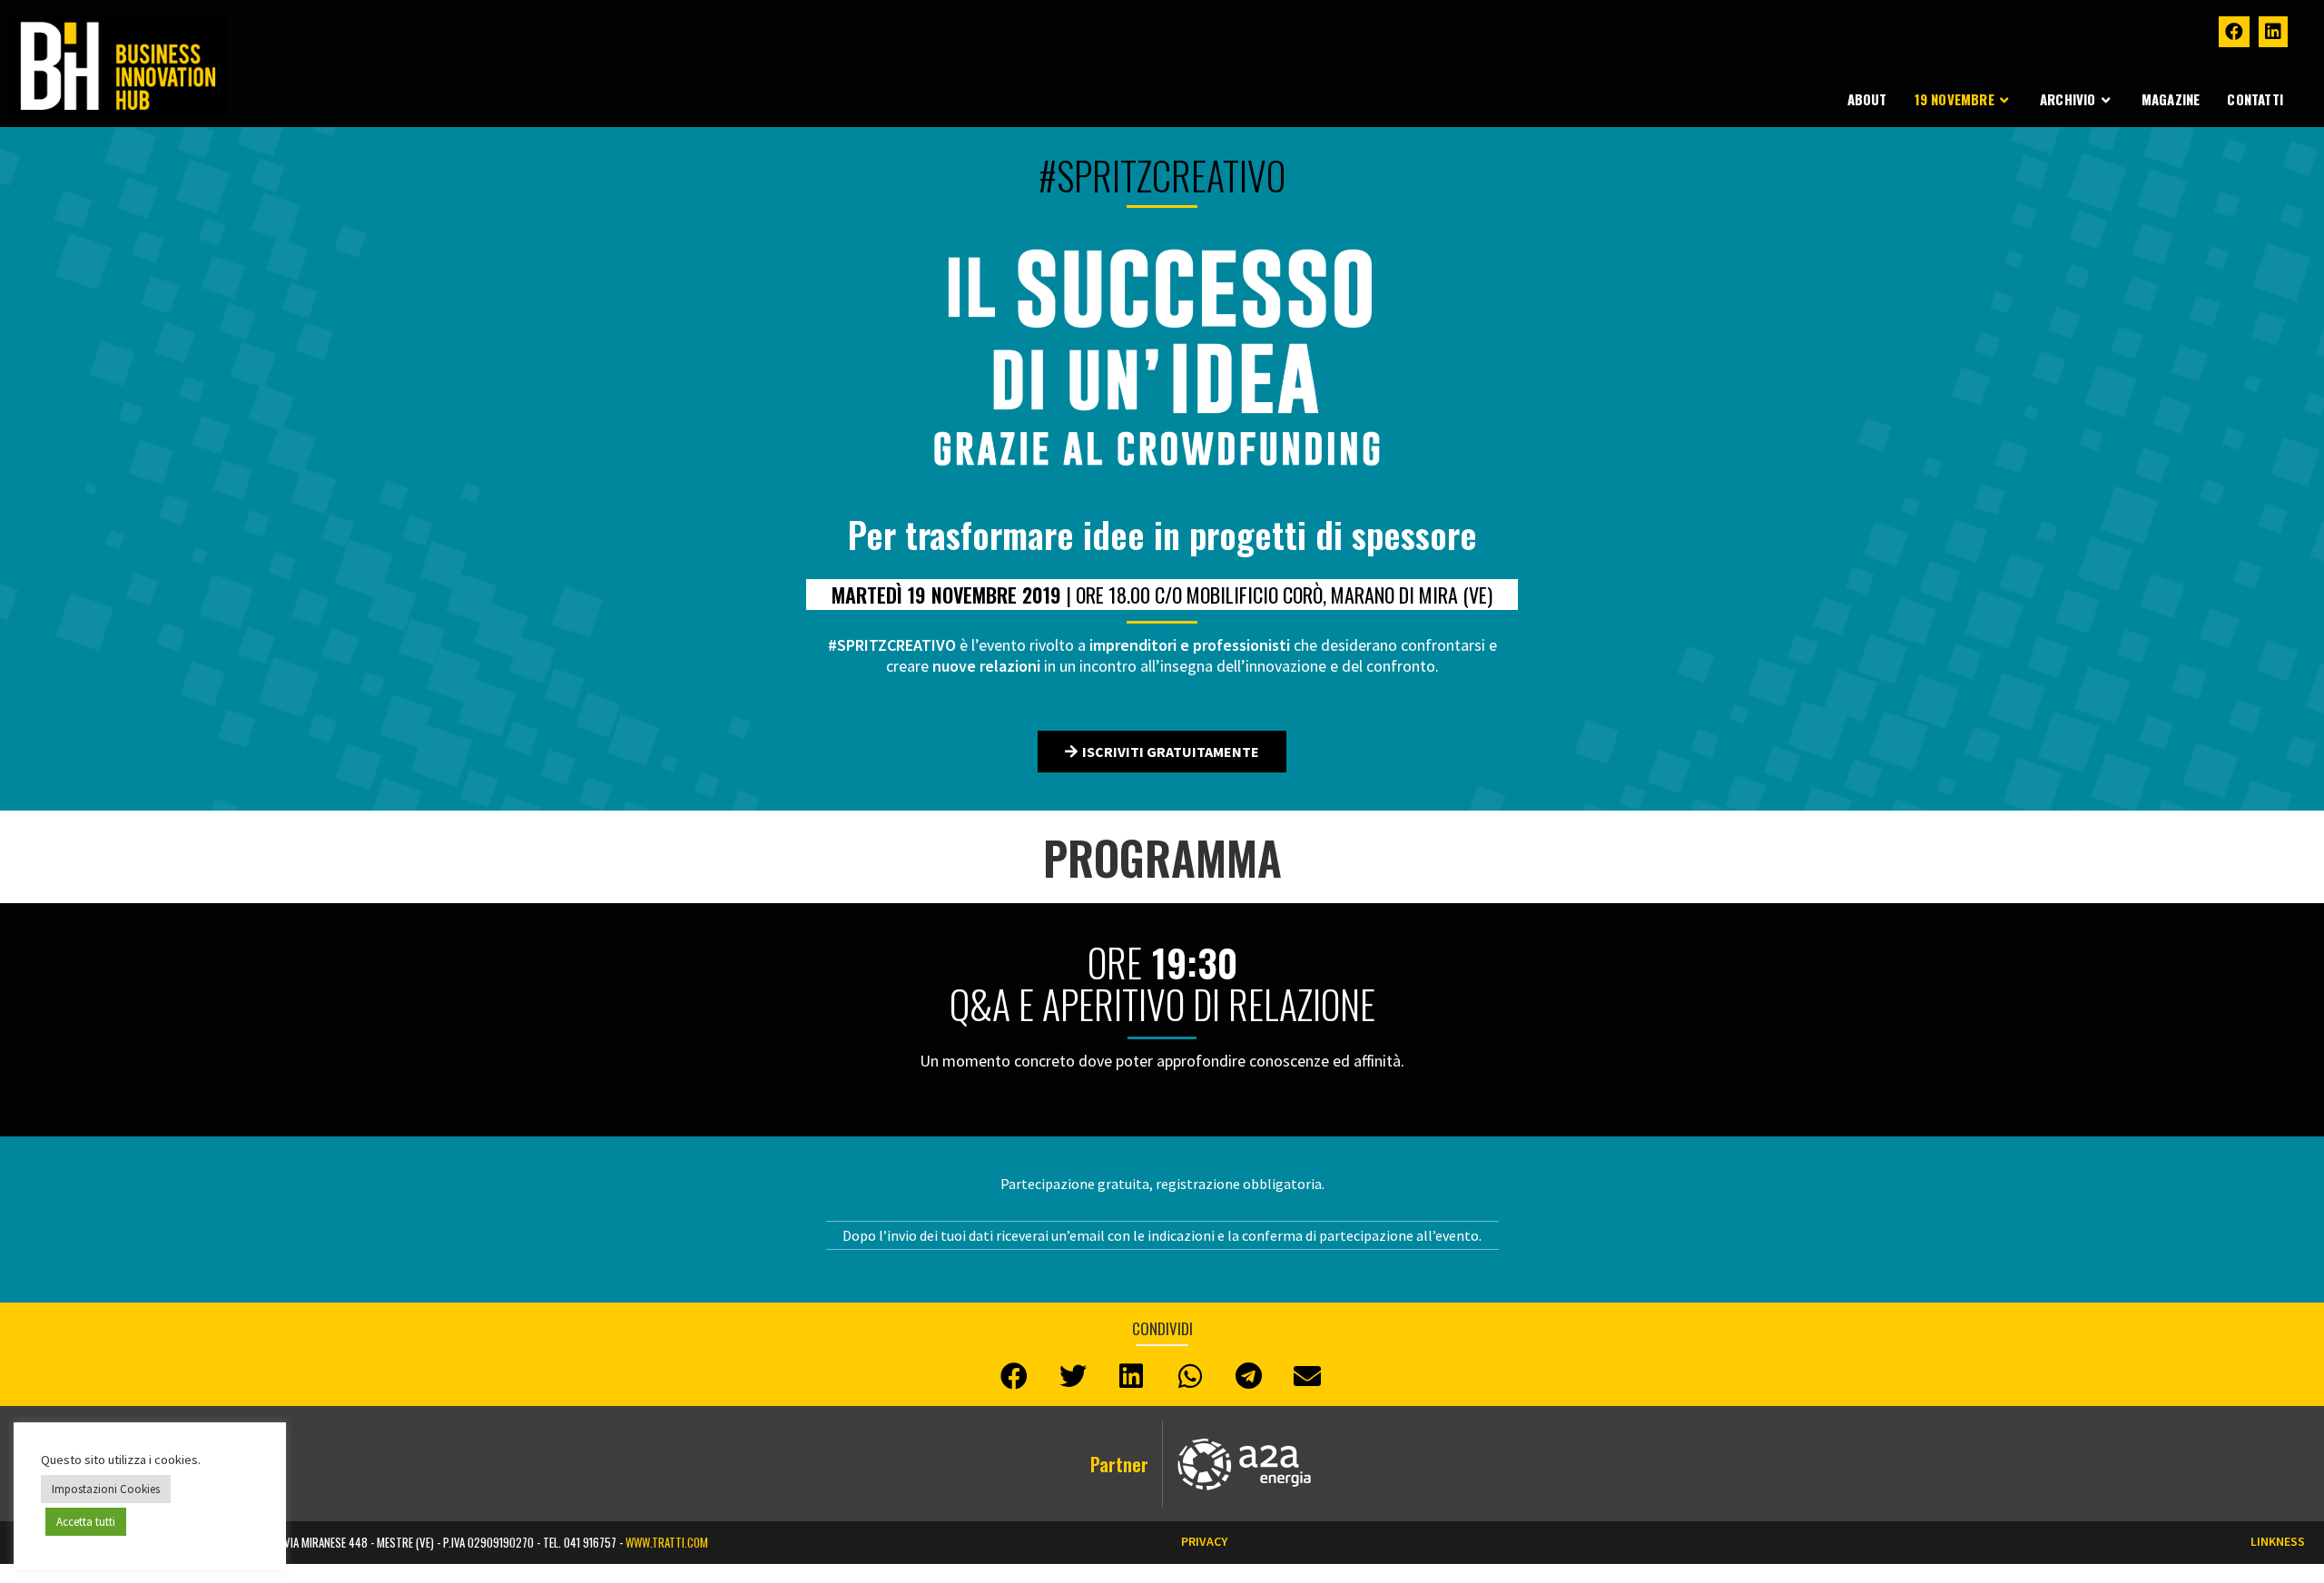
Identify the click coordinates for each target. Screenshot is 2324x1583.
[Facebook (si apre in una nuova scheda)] (2234, 32)
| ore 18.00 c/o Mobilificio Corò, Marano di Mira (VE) (1162, 595)
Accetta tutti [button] (86, 1522)
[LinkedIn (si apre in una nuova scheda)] (2273, 32)
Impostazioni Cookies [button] (106, 1489)
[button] (1162, 752)
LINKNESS (2278, 1541)
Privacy (1204, 1541)
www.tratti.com (667, 1542)
